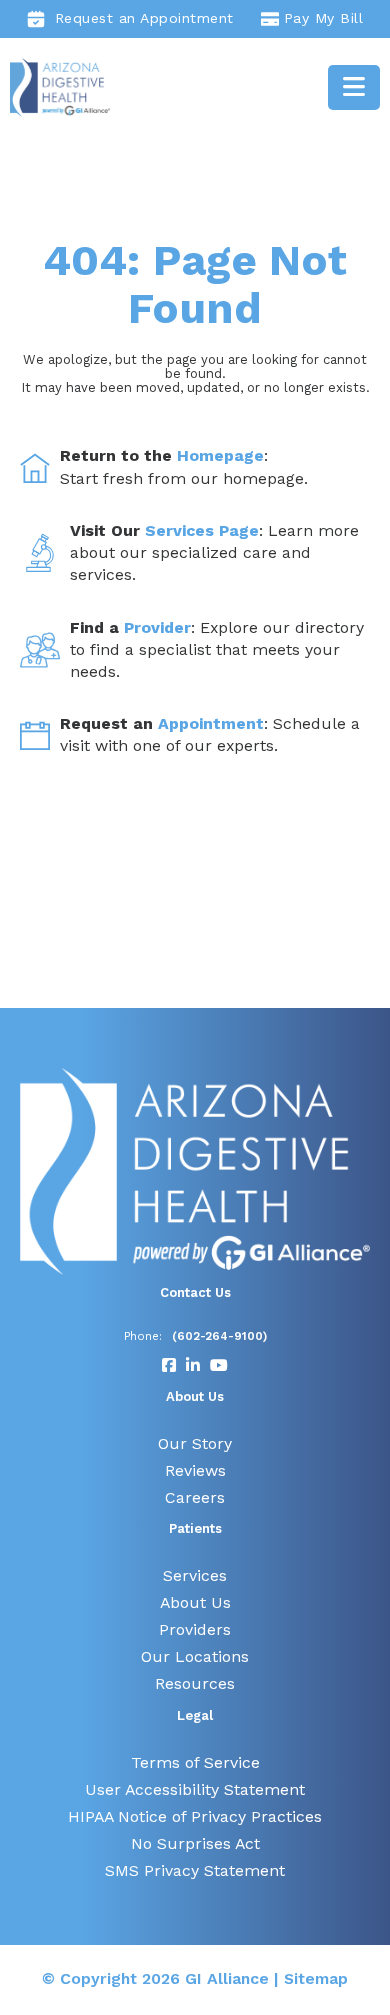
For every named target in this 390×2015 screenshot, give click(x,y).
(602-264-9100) (219, 1336)
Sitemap (316, 1978)
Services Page (202, 530)
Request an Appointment (144, 18)
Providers (195, 1629)
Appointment (211, 723)
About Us (195, 1602)
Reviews (195, 1470)
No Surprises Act (195, 1843)
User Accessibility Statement (195, 1789)
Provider (157, 627)
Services (195, 1575)
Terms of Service (195, 1762)
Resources (195, 1683)
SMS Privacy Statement (195, 1870)
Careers (195, 1497)
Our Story (195, 1443)
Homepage (220, 455)
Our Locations (195, 1656)
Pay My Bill (324, 18)
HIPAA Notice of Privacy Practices (195, 1816)
